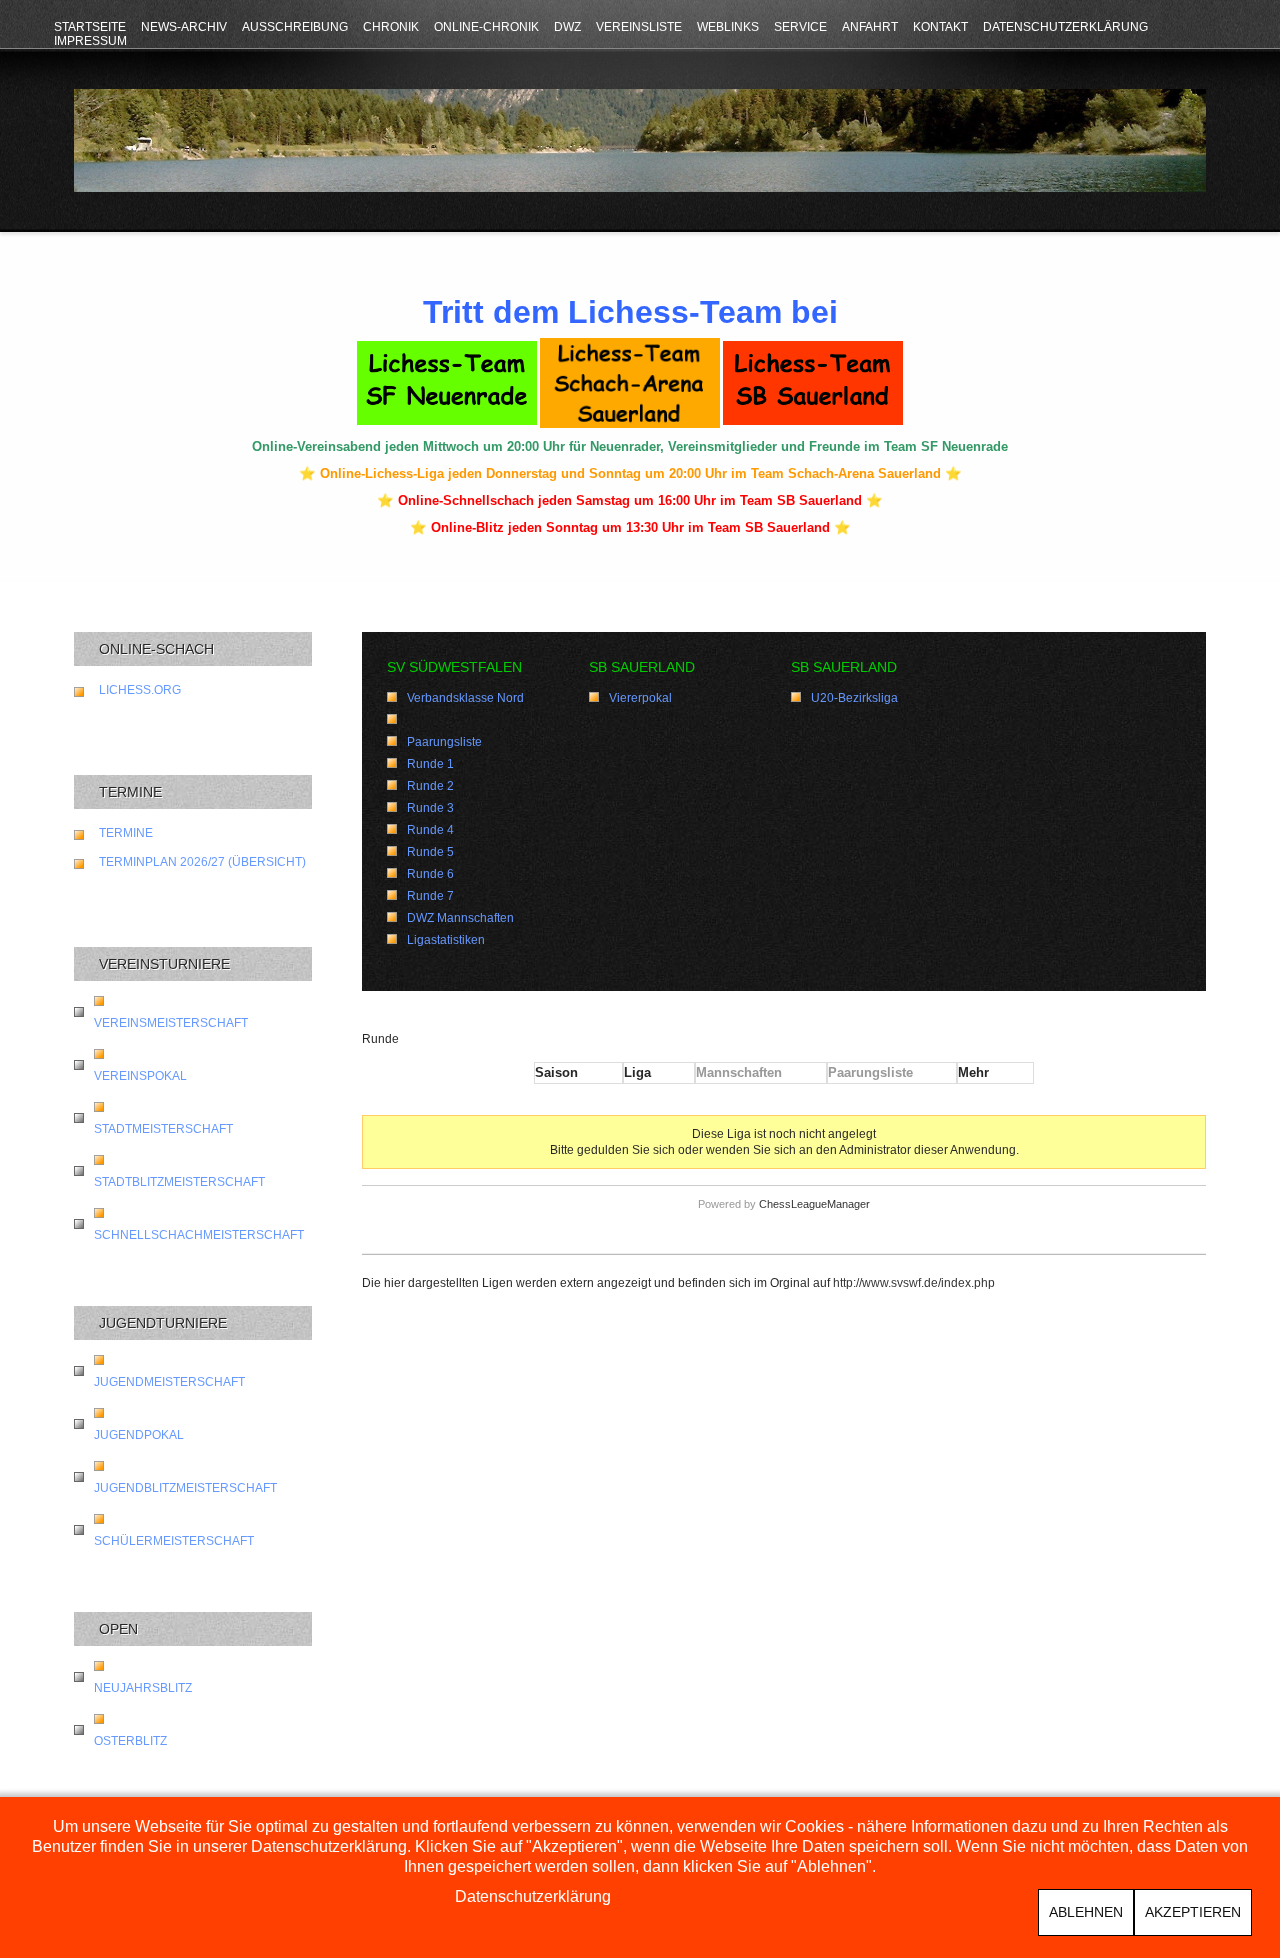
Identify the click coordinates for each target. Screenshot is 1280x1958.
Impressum (90, 41)
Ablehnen (1086, 1912)
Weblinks (728, 27)
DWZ (567, 27)
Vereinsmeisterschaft (171, 1023)
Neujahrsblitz (143, 1688)
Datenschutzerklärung (1065, 27)
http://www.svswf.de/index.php (914, 1283)
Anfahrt (870, 27)
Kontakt (940, 27)
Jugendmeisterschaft (169, 1382)
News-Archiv (184, 27)
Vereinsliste (639, 27)
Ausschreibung (295, 27)
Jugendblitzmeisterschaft (185, 1488)
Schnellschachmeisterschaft (199, 1235)
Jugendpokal (139, 1435)
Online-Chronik (486, 27)
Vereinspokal (140, 1076)
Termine (126, 833)
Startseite (90, 27)
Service (800, 27)
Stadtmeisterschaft (163, 1129)
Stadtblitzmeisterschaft (179, 1182)
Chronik (391, 27)
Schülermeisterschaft (174, 1541)
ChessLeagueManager (814, 1204)
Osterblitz (130, 1741)
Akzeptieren (1193, 1912)
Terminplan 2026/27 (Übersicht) (202, 862)
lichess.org (140, 690)
